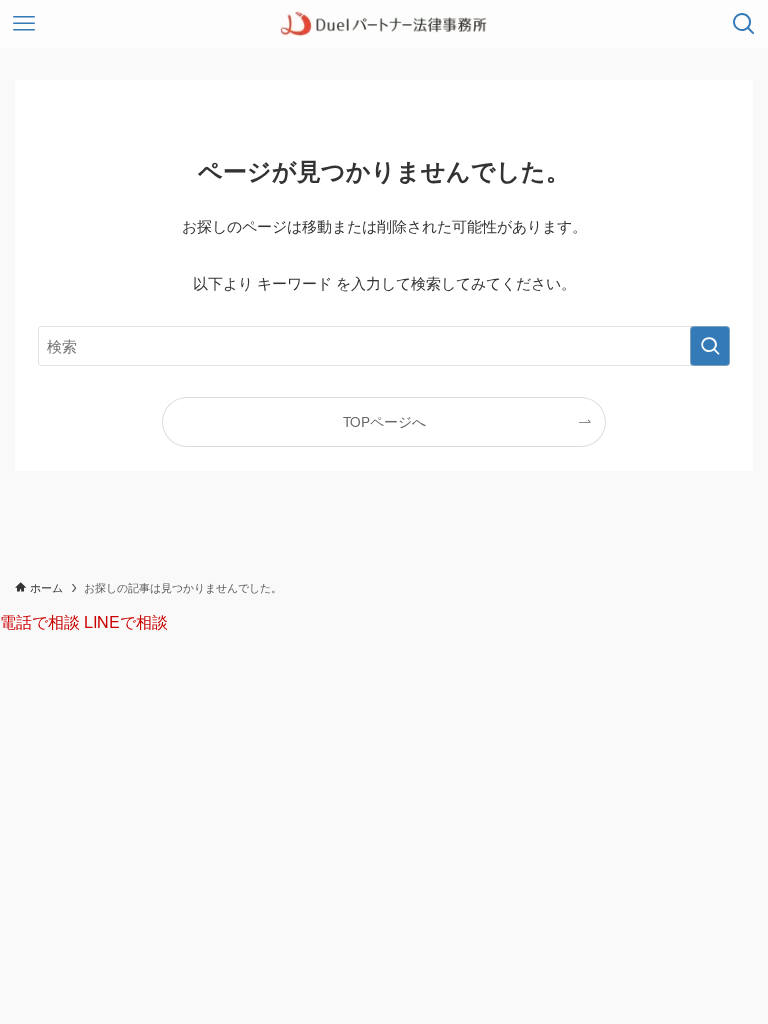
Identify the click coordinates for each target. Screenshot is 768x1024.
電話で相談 (42, 621)
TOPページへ (384, 421)
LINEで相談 (126, 621)
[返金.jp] (384, 24)
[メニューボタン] (24, 24)
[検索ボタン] (744, 24)
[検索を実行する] (710, 346)
